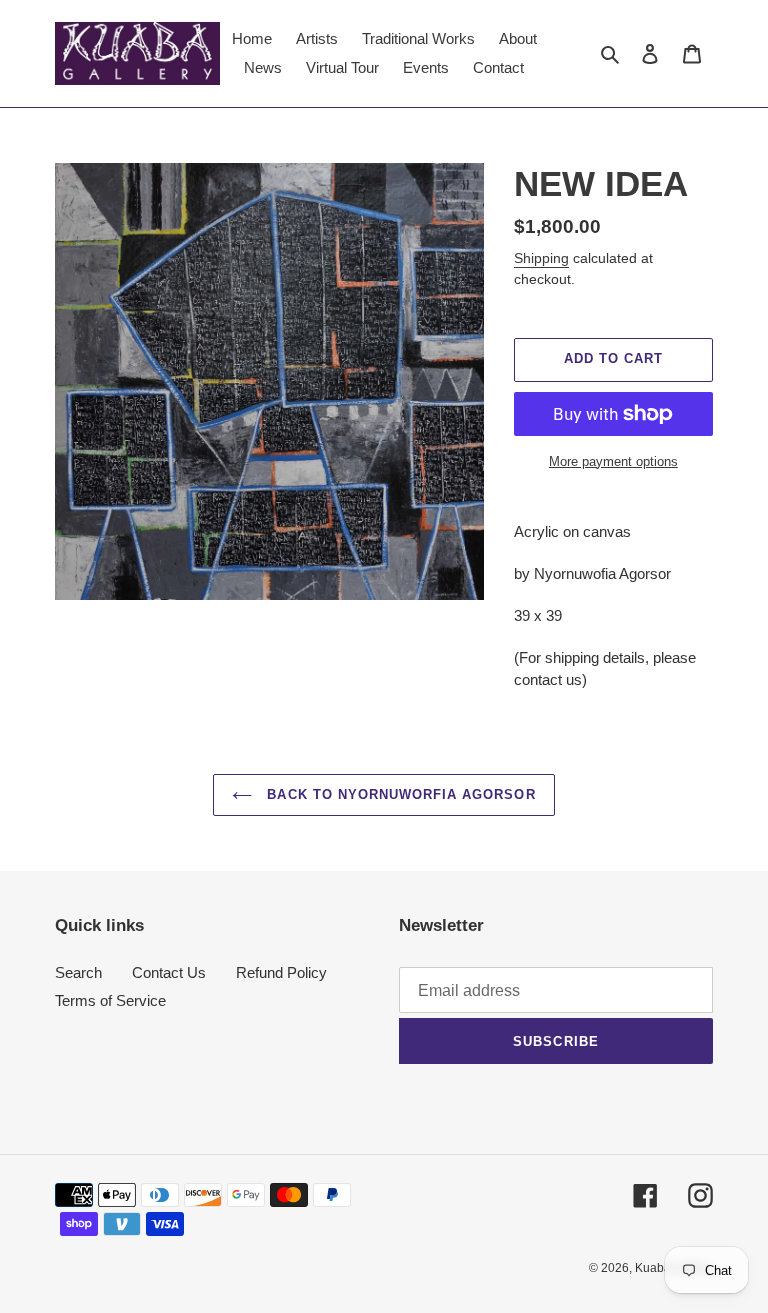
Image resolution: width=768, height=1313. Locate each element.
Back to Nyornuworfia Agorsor (398, 794)
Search (78, 972)
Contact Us (169, 972)
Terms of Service (110, 1000)
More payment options (613, 461)
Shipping (541, 258)
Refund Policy (281, 972)
